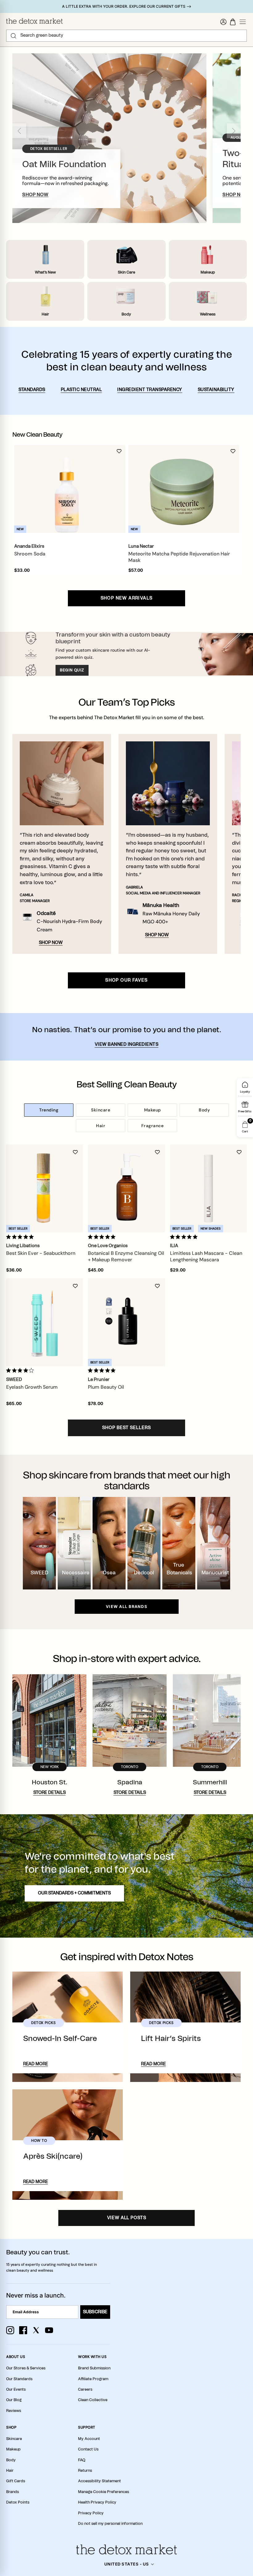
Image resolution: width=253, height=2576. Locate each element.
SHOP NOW (35, 195)
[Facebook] (23, 2330)
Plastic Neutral (81, 390)
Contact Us (88, 2449)
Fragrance (153, 1126)
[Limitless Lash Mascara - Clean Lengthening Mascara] (208, 1188)
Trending (49, 1110)
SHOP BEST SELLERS (126, 1428)
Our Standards (19, 2379)
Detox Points (18, 2502)
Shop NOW (51, 943)
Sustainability (216, 390)
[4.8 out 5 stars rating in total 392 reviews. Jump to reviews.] (185, 1237)
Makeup (153, 1110)
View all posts (127, 2218)
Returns (85, 2471)
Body (204, 1110)
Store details (50, 1793)
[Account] (223, 22)
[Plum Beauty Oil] (126, 1322)
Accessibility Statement (100, 2481)
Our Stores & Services (26, 2368)
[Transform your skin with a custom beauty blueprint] (126, 654)
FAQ (82, 2460)
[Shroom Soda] (67, 489)
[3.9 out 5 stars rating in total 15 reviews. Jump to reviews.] (21, 1370)
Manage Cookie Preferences (104, 2492)
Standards (32, 390)
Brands (12, 2492)
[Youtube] (49, 2330)
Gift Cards (16, 2481)
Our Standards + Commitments (74, 1893)
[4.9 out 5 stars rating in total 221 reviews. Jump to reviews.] (21, 1237)
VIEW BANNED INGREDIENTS (127, 1045)
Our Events (16, 2389)
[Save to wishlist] (119, 451)
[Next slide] (234, 131)
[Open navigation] (243, 22)
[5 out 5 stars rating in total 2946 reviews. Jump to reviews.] (103, 1370)
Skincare (101, 1110)
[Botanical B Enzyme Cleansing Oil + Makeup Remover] (126, 1188)
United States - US (127, 2564)
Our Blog (14, 2400)
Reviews (14, 2411)
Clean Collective (93, 2400)
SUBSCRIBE (95, 2312)
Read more (35, 2064)
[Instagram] (10, 2330)
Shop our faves (126, 980)
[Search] (13, 36)
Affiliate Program (93, 2379)
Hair (101, 1126)
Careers (85, 2389)
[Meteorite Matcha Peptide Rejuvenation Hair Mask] (181, 489)
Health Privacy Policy (97, 2502)
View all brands (126, 1607)
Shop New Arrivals (127, 598)
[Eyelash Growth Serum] (45, 1322)
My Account (89, 2439)
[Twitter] (36, 2330)
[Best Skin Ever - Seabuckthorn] (45, 1188)
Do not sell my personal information (110, 2524)
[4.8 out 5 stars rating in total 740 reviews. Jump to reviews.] (103, 1237)
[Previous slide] (19, 131)
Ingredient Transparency (150, 390)
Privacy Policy (91, 2513)
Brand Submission (94, 2368)
